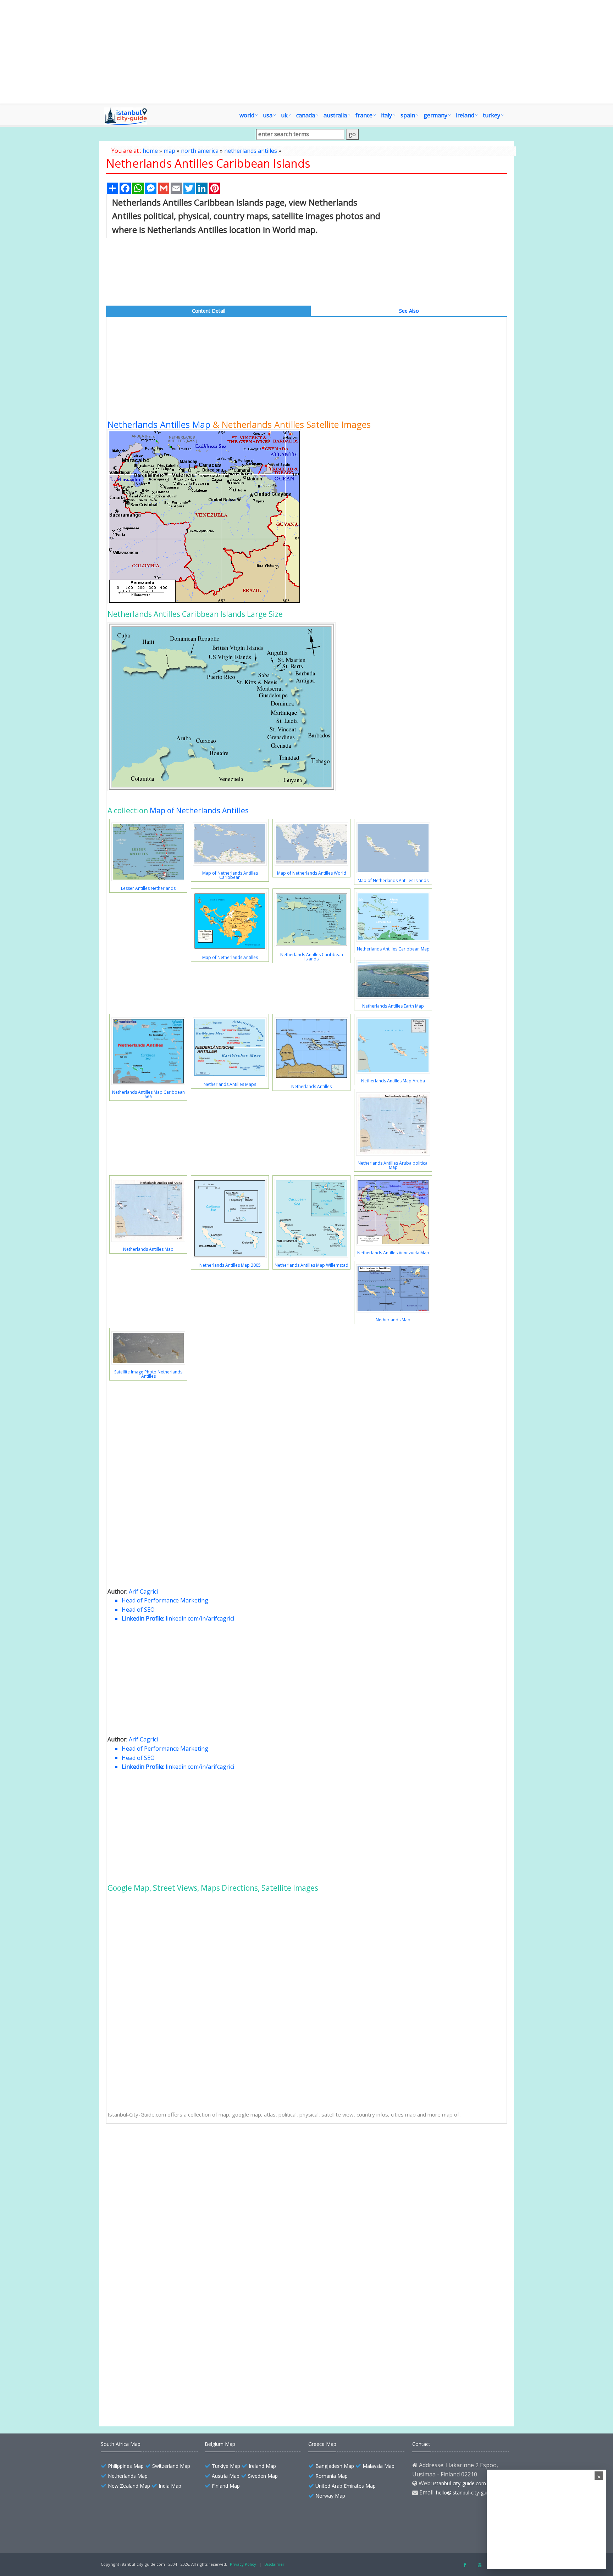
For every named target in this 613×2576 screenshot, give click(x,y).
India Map (170, 2486)
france (364, 115)
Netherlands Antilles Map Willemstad (311, 1265)
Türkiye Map (226, 2466)
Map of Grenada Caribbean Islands (165, 2378)
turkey (491, 115)
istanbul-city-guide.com (460, 2483)
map (169, 151)
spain (408, 115)
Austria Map (226, 2476)
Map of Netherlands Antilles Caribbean (230, 875)
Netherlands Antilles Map (159, 424)
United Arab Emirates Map (346, 2486)
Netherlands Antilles (311, 1086)
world (247, 115)
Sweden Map (263, 2476)
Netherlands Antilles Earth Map (393, 1006)
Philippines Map (126, 2466)
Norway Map (330, 2496)
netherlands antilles (251, 151)
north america (200, 151)
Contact (421, 2444)
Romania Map (332, 2476)
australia (335, 115)
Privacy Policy (243, 2564)
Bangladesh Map (335, 2466)
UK (284, 115)
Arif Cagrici (143, 1591)
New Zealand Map (129, 2486)
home (150, 151)
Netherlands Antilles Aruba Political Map (171, 2278)
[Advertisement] (306, 52)
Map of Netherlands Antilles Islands (393, 880)
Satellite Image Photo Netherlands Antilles (148, 1374)
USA (268, 115)
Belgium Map (220, 2444)
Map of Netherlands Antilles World (312, 873)
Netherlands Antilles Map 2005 (230, 1265)
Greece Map (322, 2444)
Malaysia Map (379, 2466)
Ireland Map (262, 2466)
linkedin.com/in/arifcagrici (200, 1618)
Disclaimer (274, 2564)
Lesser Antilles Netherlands (148, 888)
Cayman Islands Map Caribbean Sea (166, 2390)
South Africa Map (121, 2444)
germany (435, 115)
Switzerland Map (171, 2466)
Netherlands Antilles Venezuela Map (393, 1253)
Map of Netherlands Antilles (199, 810)
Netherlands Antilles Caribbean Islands (312, 957)
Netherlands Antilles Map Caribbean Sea (148, 1094)
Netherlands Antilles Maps (230, 1084)
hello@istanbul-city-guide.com (470, 2493)
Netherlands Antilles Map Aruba (393, 1081)
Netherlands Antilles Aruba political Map (393, 1165)
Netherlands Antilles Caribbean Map (393, 949)
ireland (465, 115)
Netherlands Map (393, 1320)
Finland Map (226, 2486)
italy (386, 115)
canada (306, 115)
